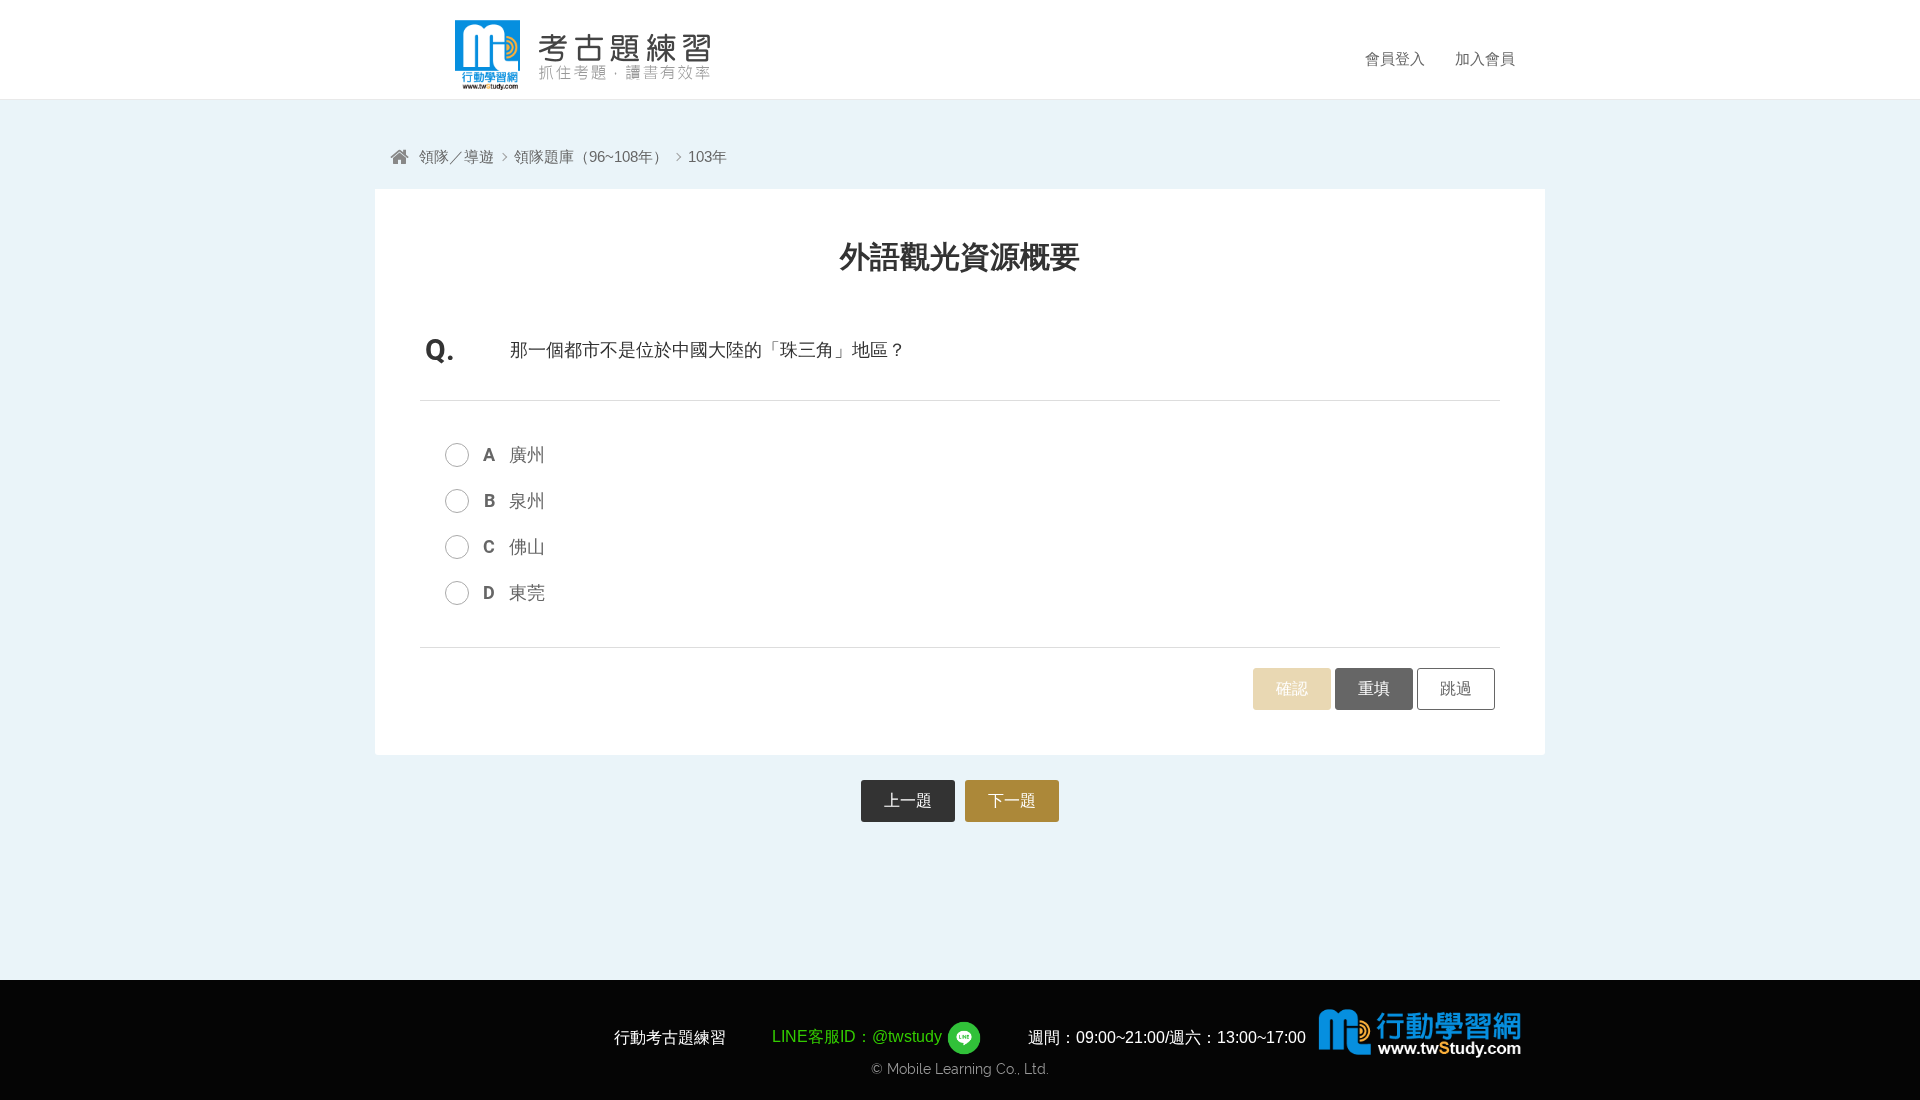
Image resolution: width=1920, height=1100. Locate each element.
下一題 (1012, 800)
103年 (707, 156)
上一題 (908, 800)
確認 (1292, 688)
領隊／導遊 (456, 156)
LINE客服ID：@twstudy (859, 1036)
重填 (1374, 688)
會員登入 (1395, 58)
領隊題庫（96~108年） (591, 156)
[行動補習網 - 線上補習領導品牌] (1420, 1032)
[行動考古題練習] (555, 55)
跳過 (1456, 688)
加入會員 (1485, 58)
